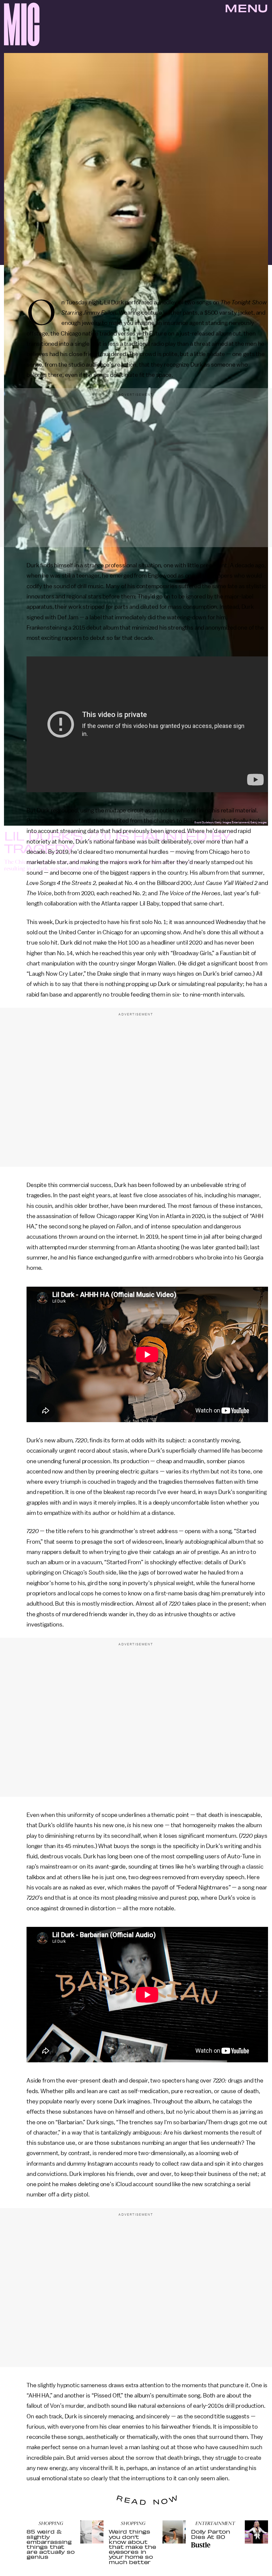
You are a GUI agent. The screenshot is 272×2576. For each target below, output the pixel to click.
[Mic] (22, 24)
